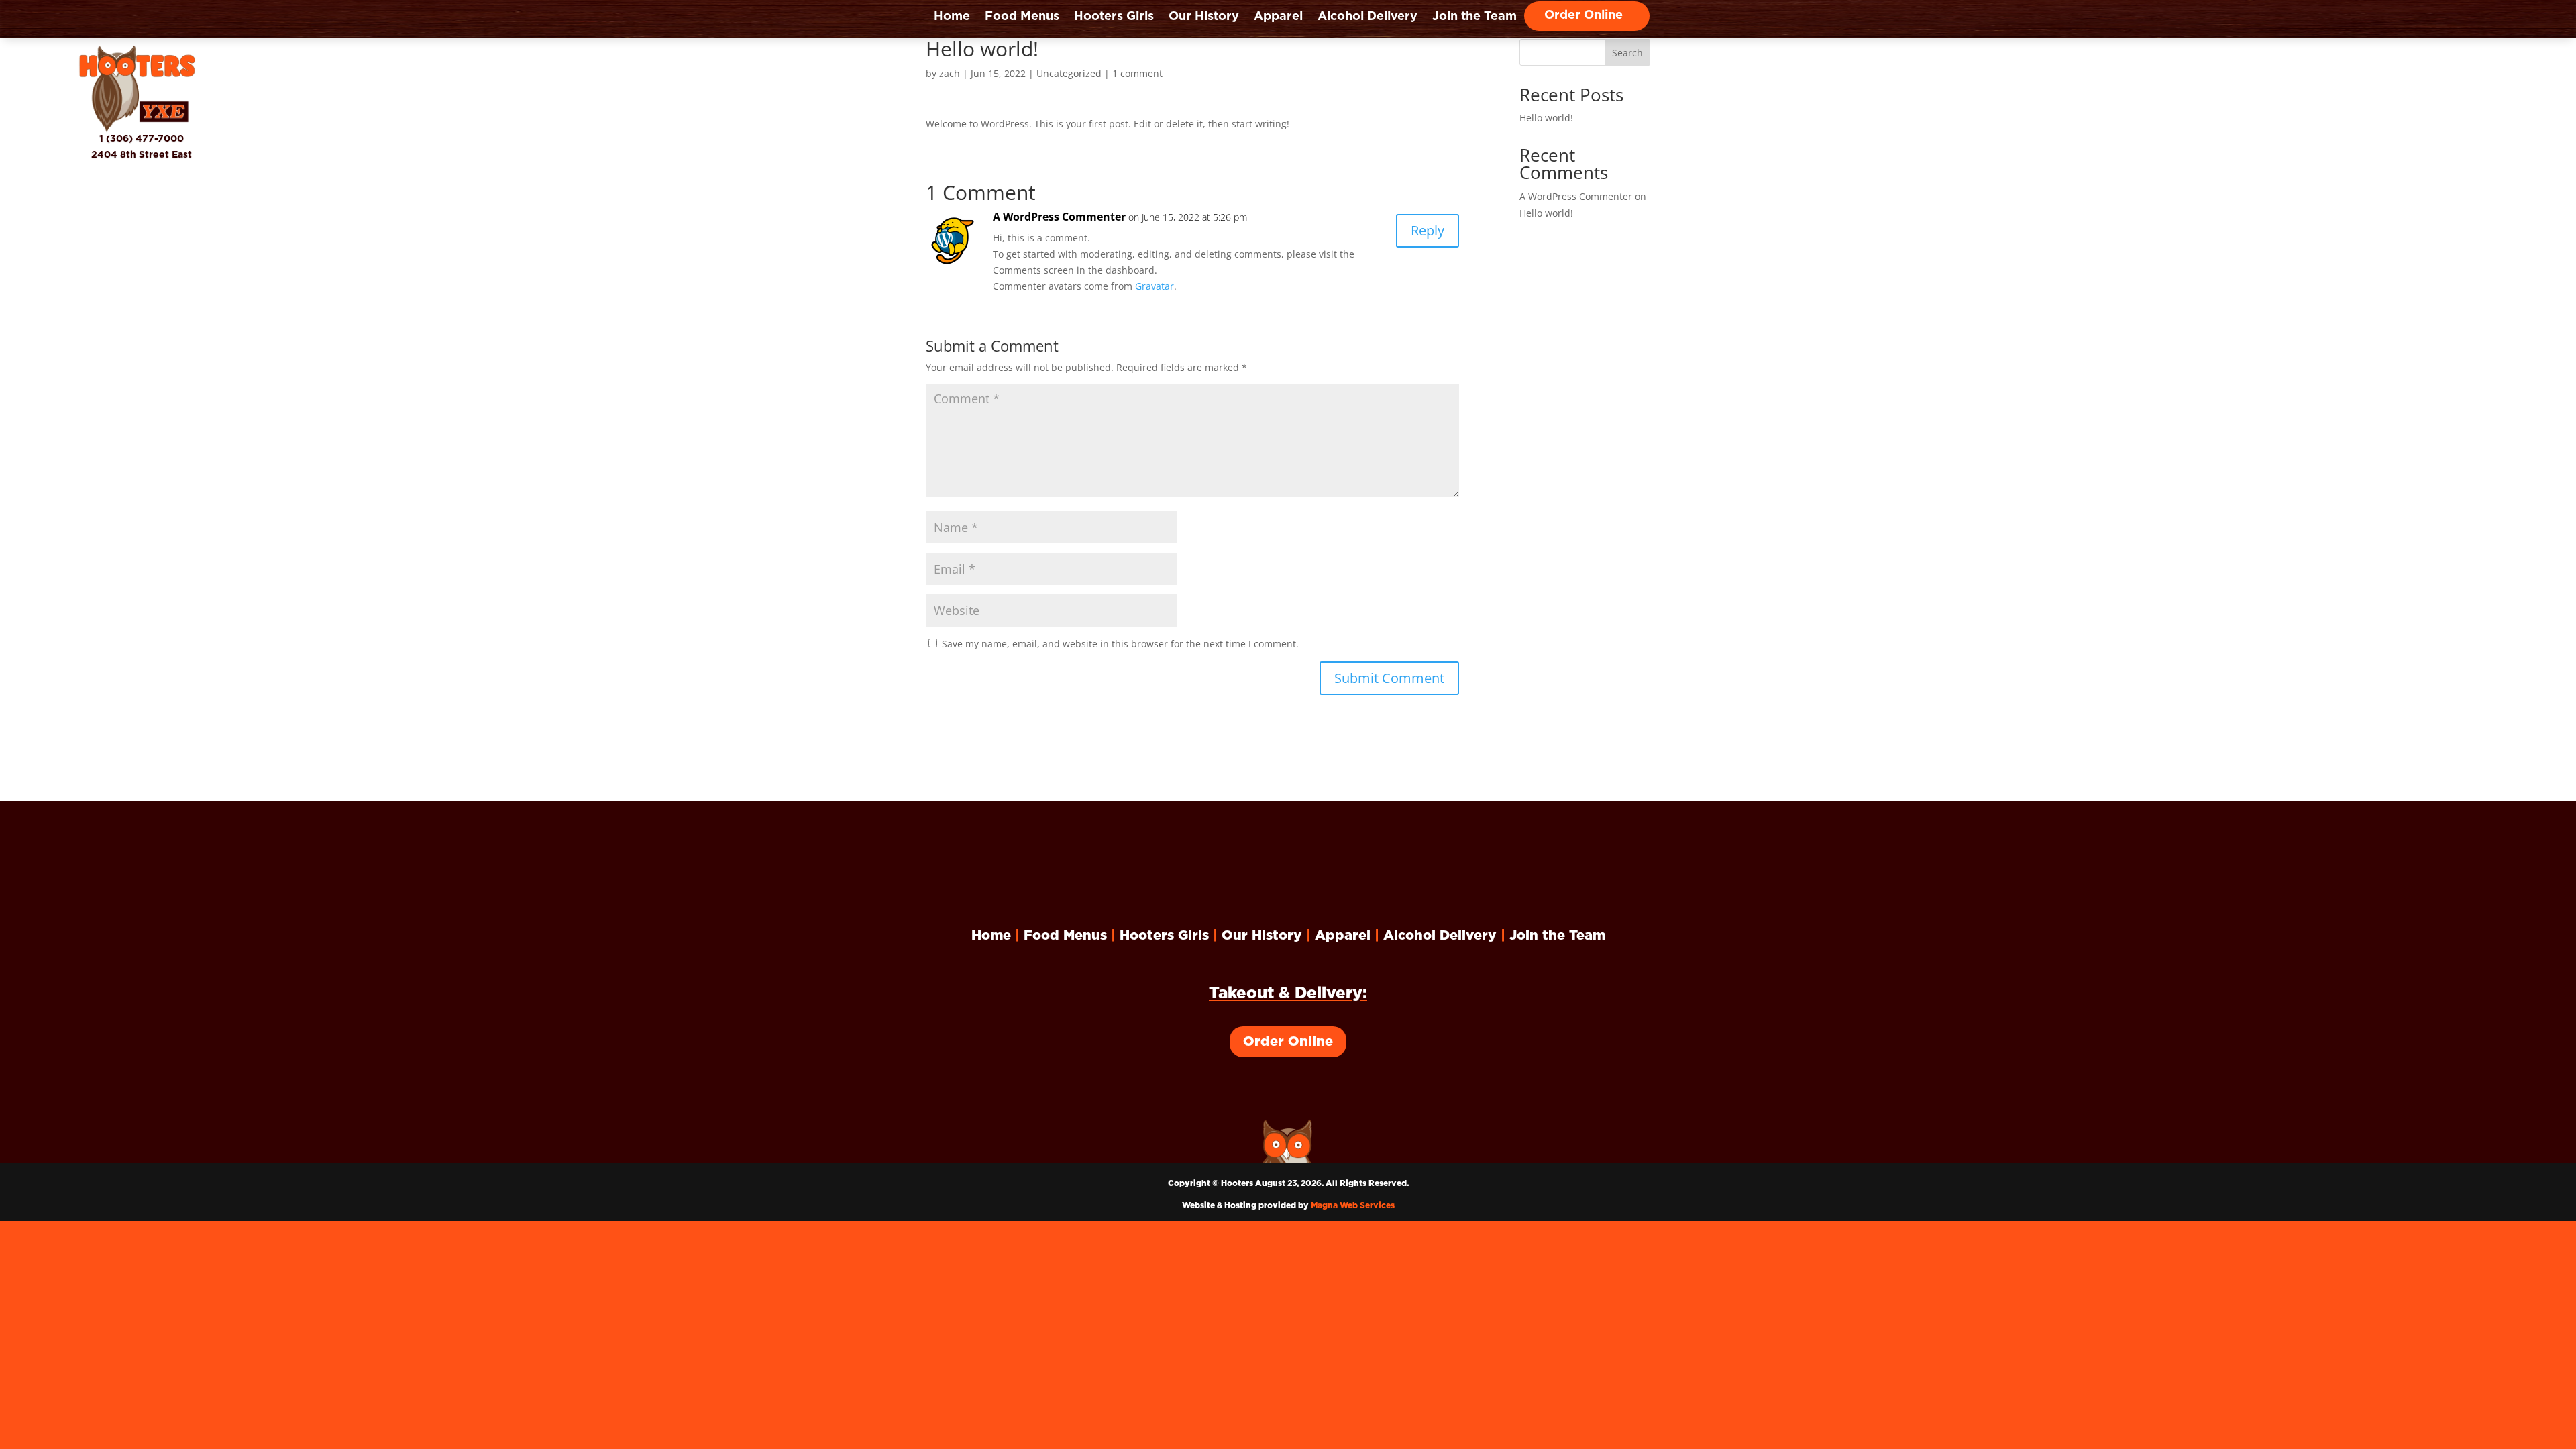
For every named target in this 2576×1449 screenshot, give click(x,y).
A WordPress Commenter (1059, 217)
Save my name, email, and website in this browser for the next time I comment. (1120, 644)
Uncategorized (1069, 73)
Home (952, 17)
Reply (1428, 230)
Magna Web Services (1353, 1205)
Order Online (1584, 16)
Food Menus (1022, 17)
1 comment (1137, 73)
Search (1627, 53)
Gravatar (1155, 286)
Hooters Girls (1114, 17)
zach (950, 73)
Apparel (1278, 17)
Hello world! (1546, 118)
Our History (1204, 17)
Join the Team (1474, 17)
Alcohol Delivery (1367, 17)
